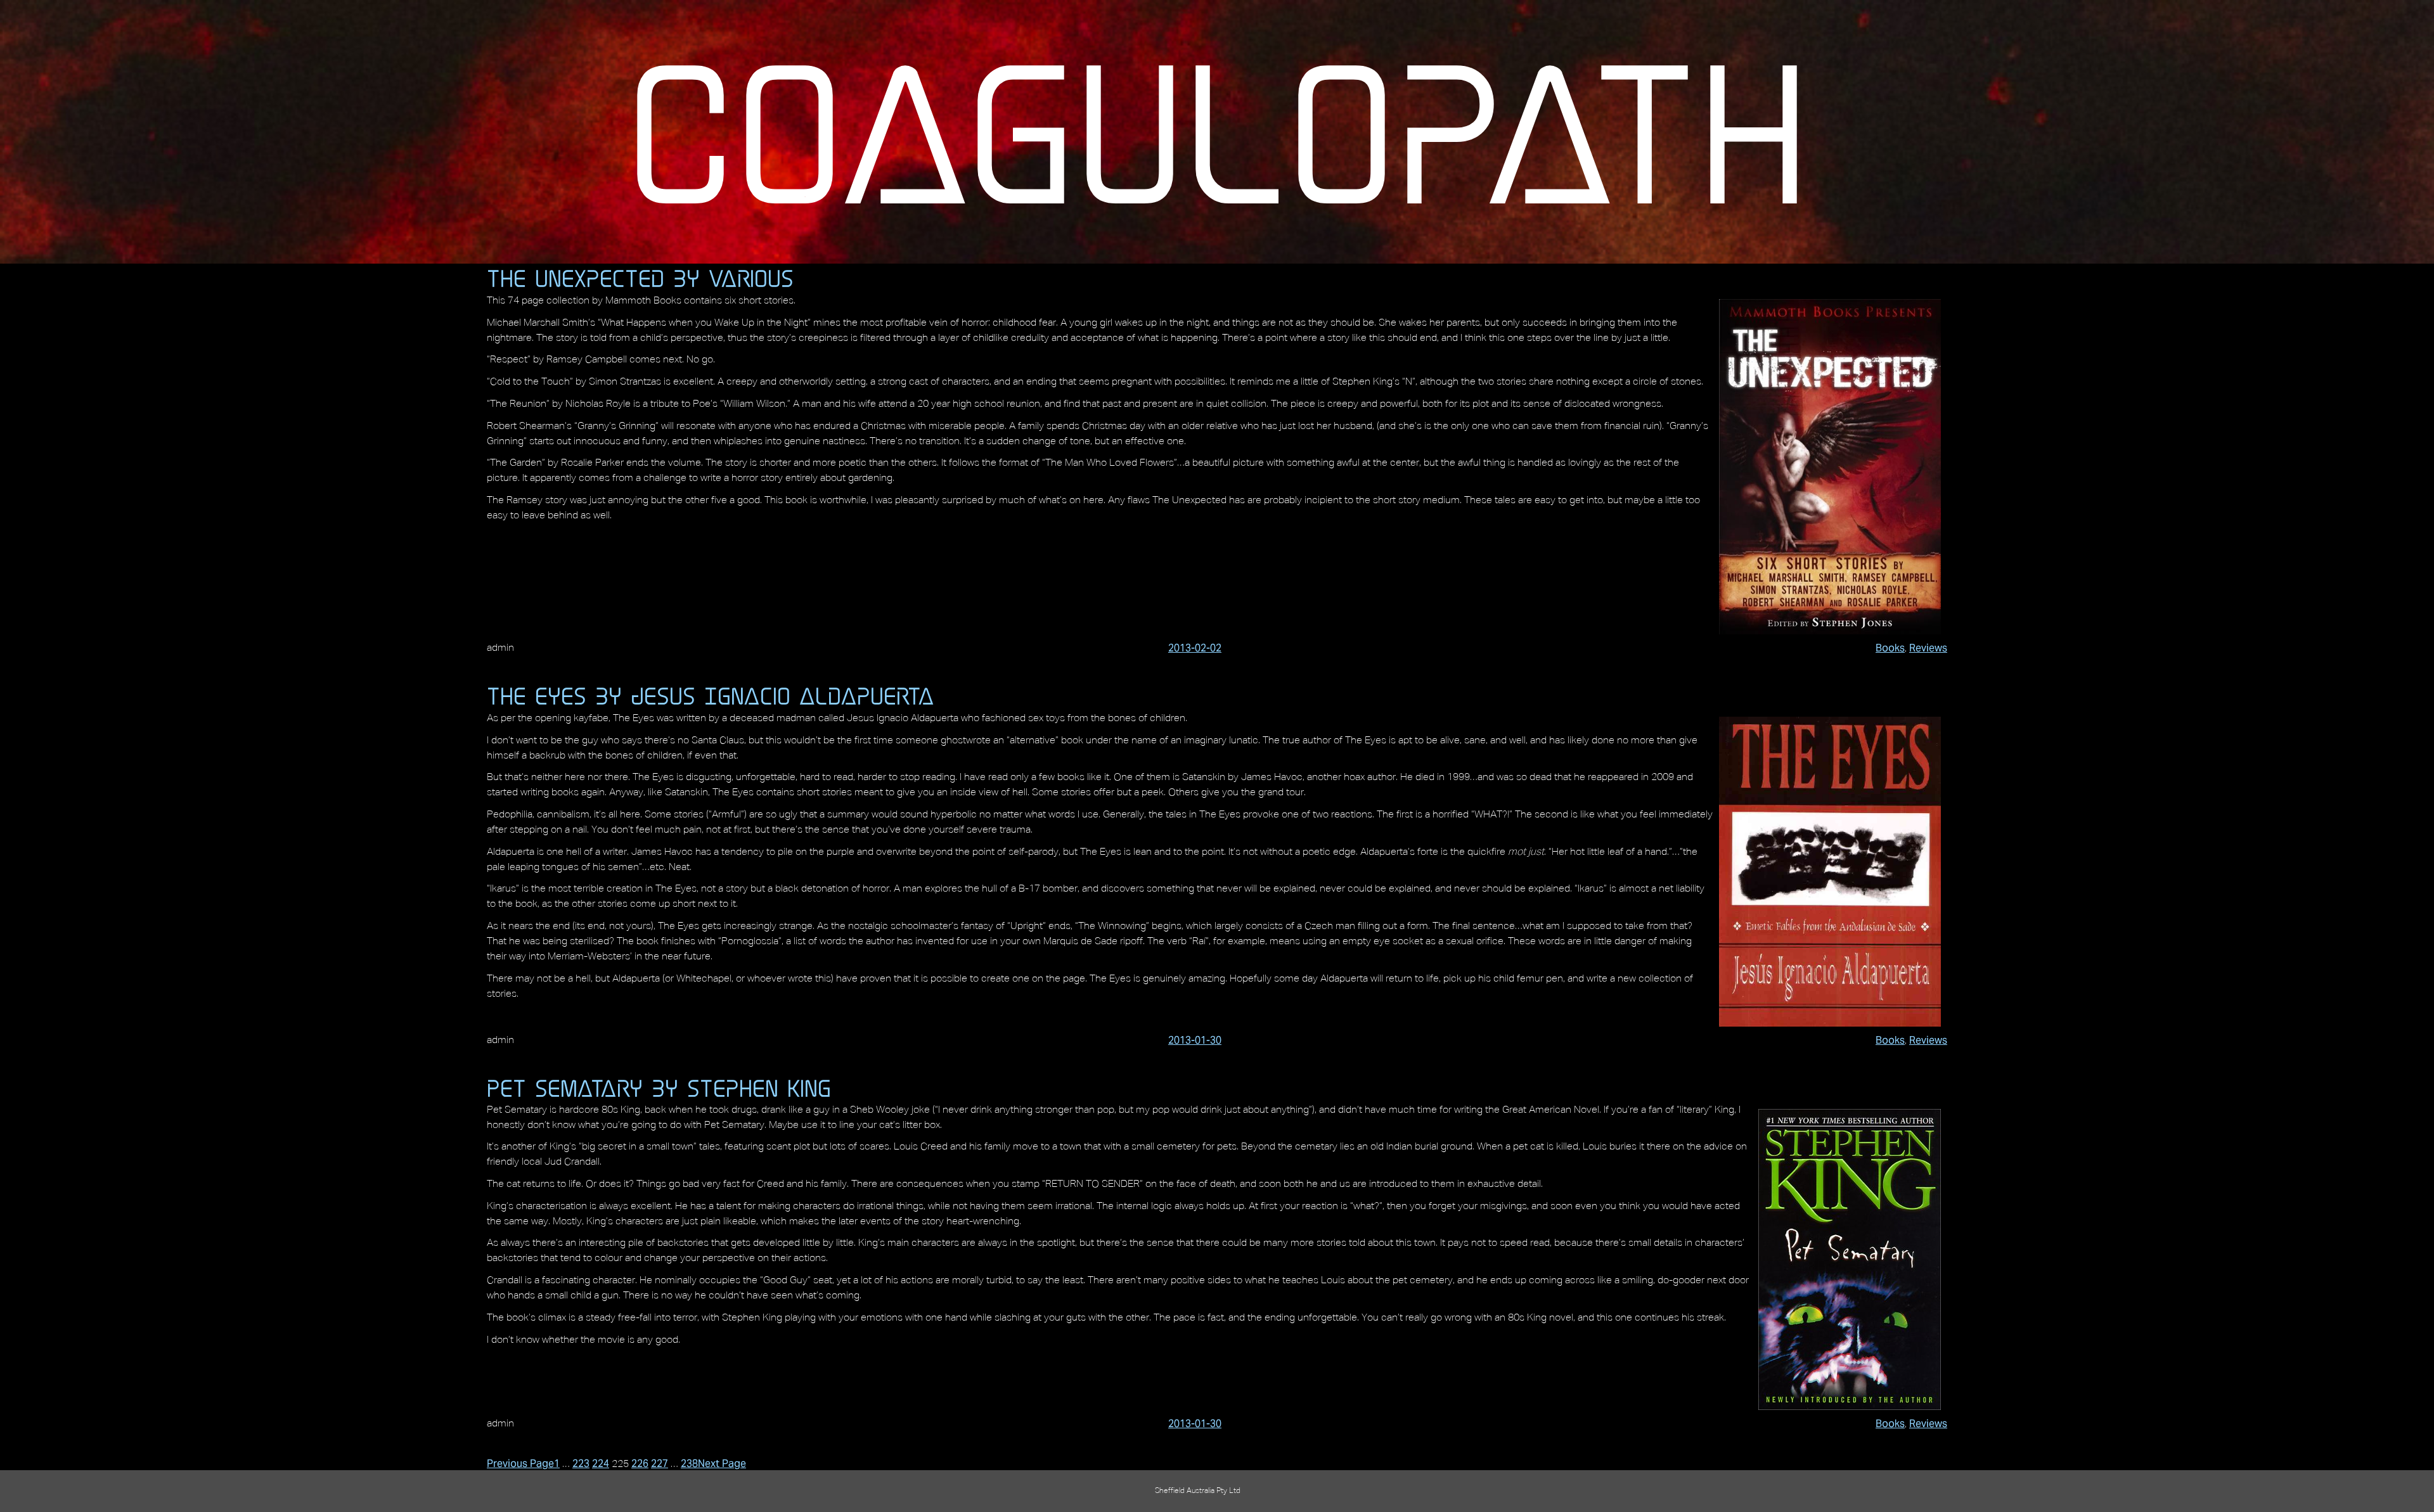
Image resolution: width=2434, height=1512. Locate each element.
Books (1890, 648)
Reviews (1928, 648)
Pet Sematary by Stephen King (659, 1088)
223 (581, 1464)
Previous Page (520, 1464)
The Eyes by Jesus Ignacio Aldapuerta (711, 696)
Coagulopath (1217, 132)
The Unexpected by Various (640, 278)
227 (660, 1464)
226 (640, 1464)
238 (689, 1464)
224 (601, 1464)
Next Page (722, 1464)
